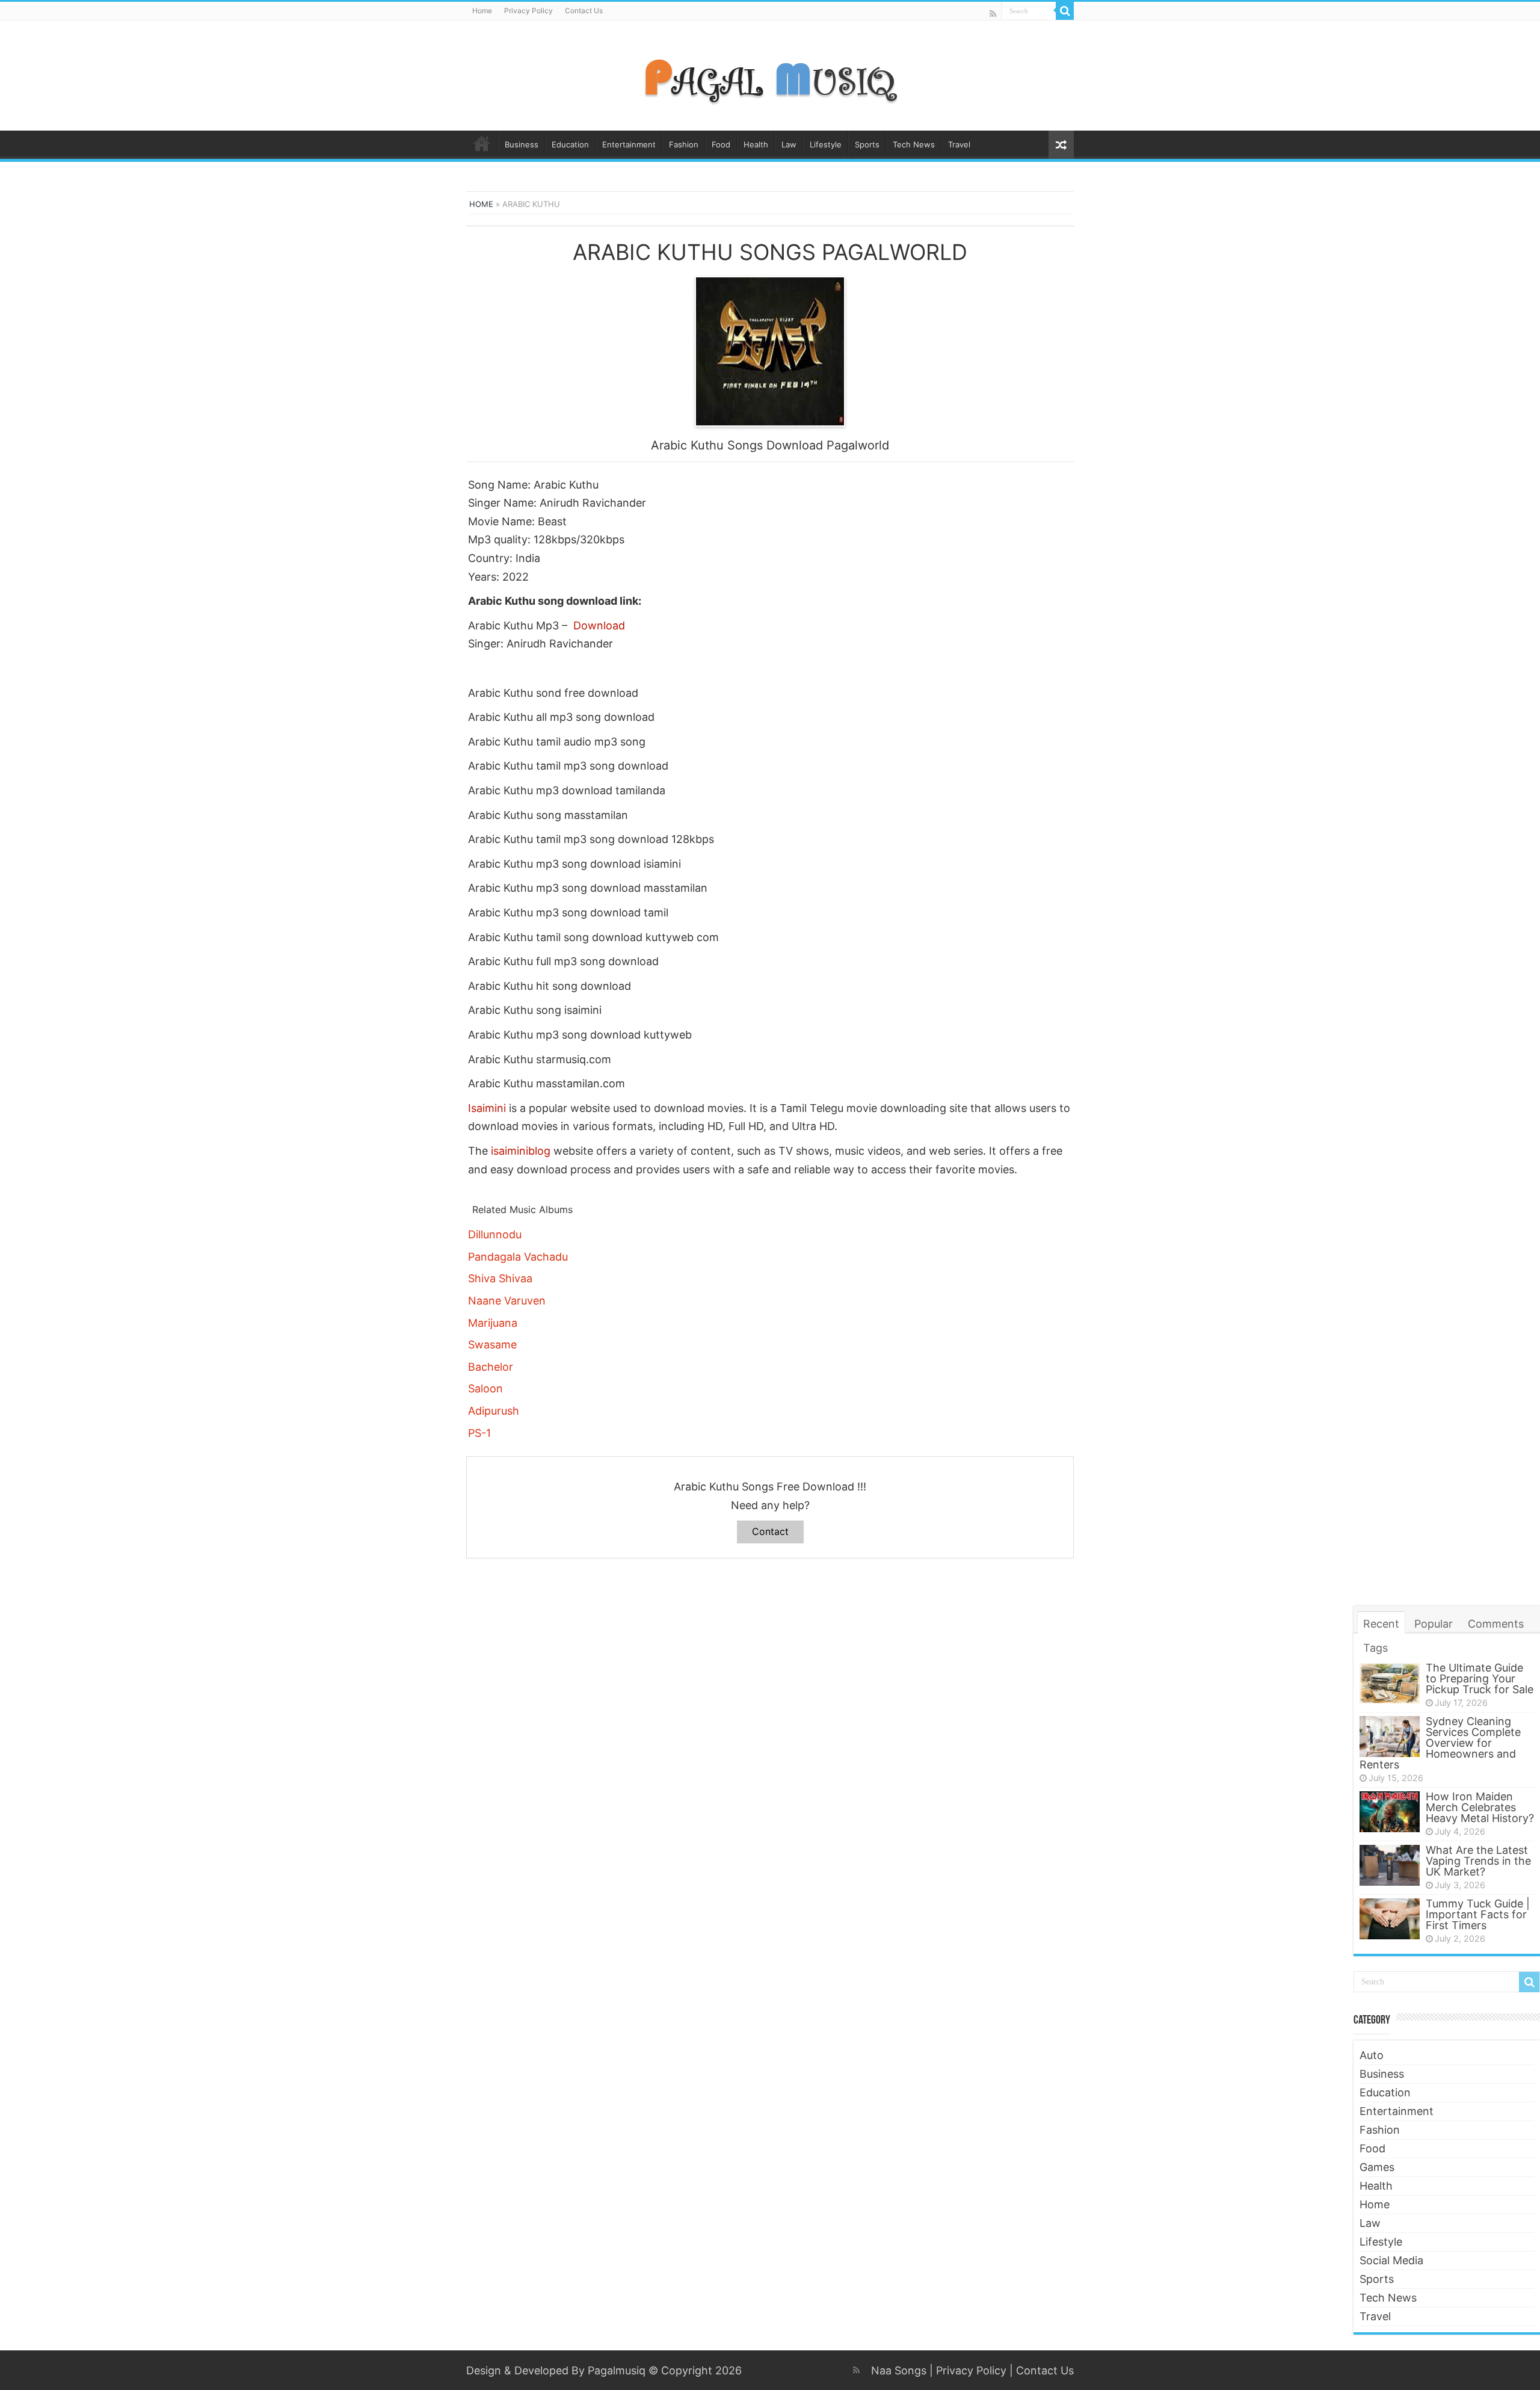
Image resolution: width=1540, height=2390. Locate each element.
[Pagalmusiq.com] (770, 73)
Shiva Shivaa (500, 1278)
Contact (770, 1531)
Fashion (684, 144)
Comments (1496, 1624)
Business (522, 144)
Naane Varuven (507, 1301)
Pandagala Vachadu (518, 1257)
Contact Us (584, 11)
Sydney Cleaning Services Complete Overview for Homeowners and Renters (1440, 1743)
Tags (1375, 1648)
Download (599, 625)
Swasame (492, 1345)
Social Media (1391, 2260)
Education (570, 144)
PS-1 (479, 1433)
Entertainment (629, 144)
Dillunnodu (495, 1234)
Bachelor (491, 1367)
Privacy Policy (528, 11)
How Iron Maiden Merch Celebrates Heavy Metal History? (1480, 1807)
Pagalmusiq (617, 2370)
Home (482, 11)
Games (1377, 2167)
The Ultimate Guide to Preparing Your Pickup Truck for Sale (1480, 1678)
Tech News (914, 144)
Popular (1434, 1624)
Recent (1381, 1624)
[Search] (1065, 11)
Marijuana (493, 1323)
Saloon (485, 1388)
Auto (1372, 2055)
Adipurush (494, 1411)
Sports (867, 144)
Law (789, 144)
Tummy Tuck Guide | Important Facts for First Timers (1478, 1914)
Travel (959, 144)
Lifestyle (826, 144)
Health (756, 144)
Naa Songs (899, 2370)
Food (721, 144)
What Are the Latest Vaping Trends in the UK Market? (1478, 1861)
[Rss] (993, 14)
